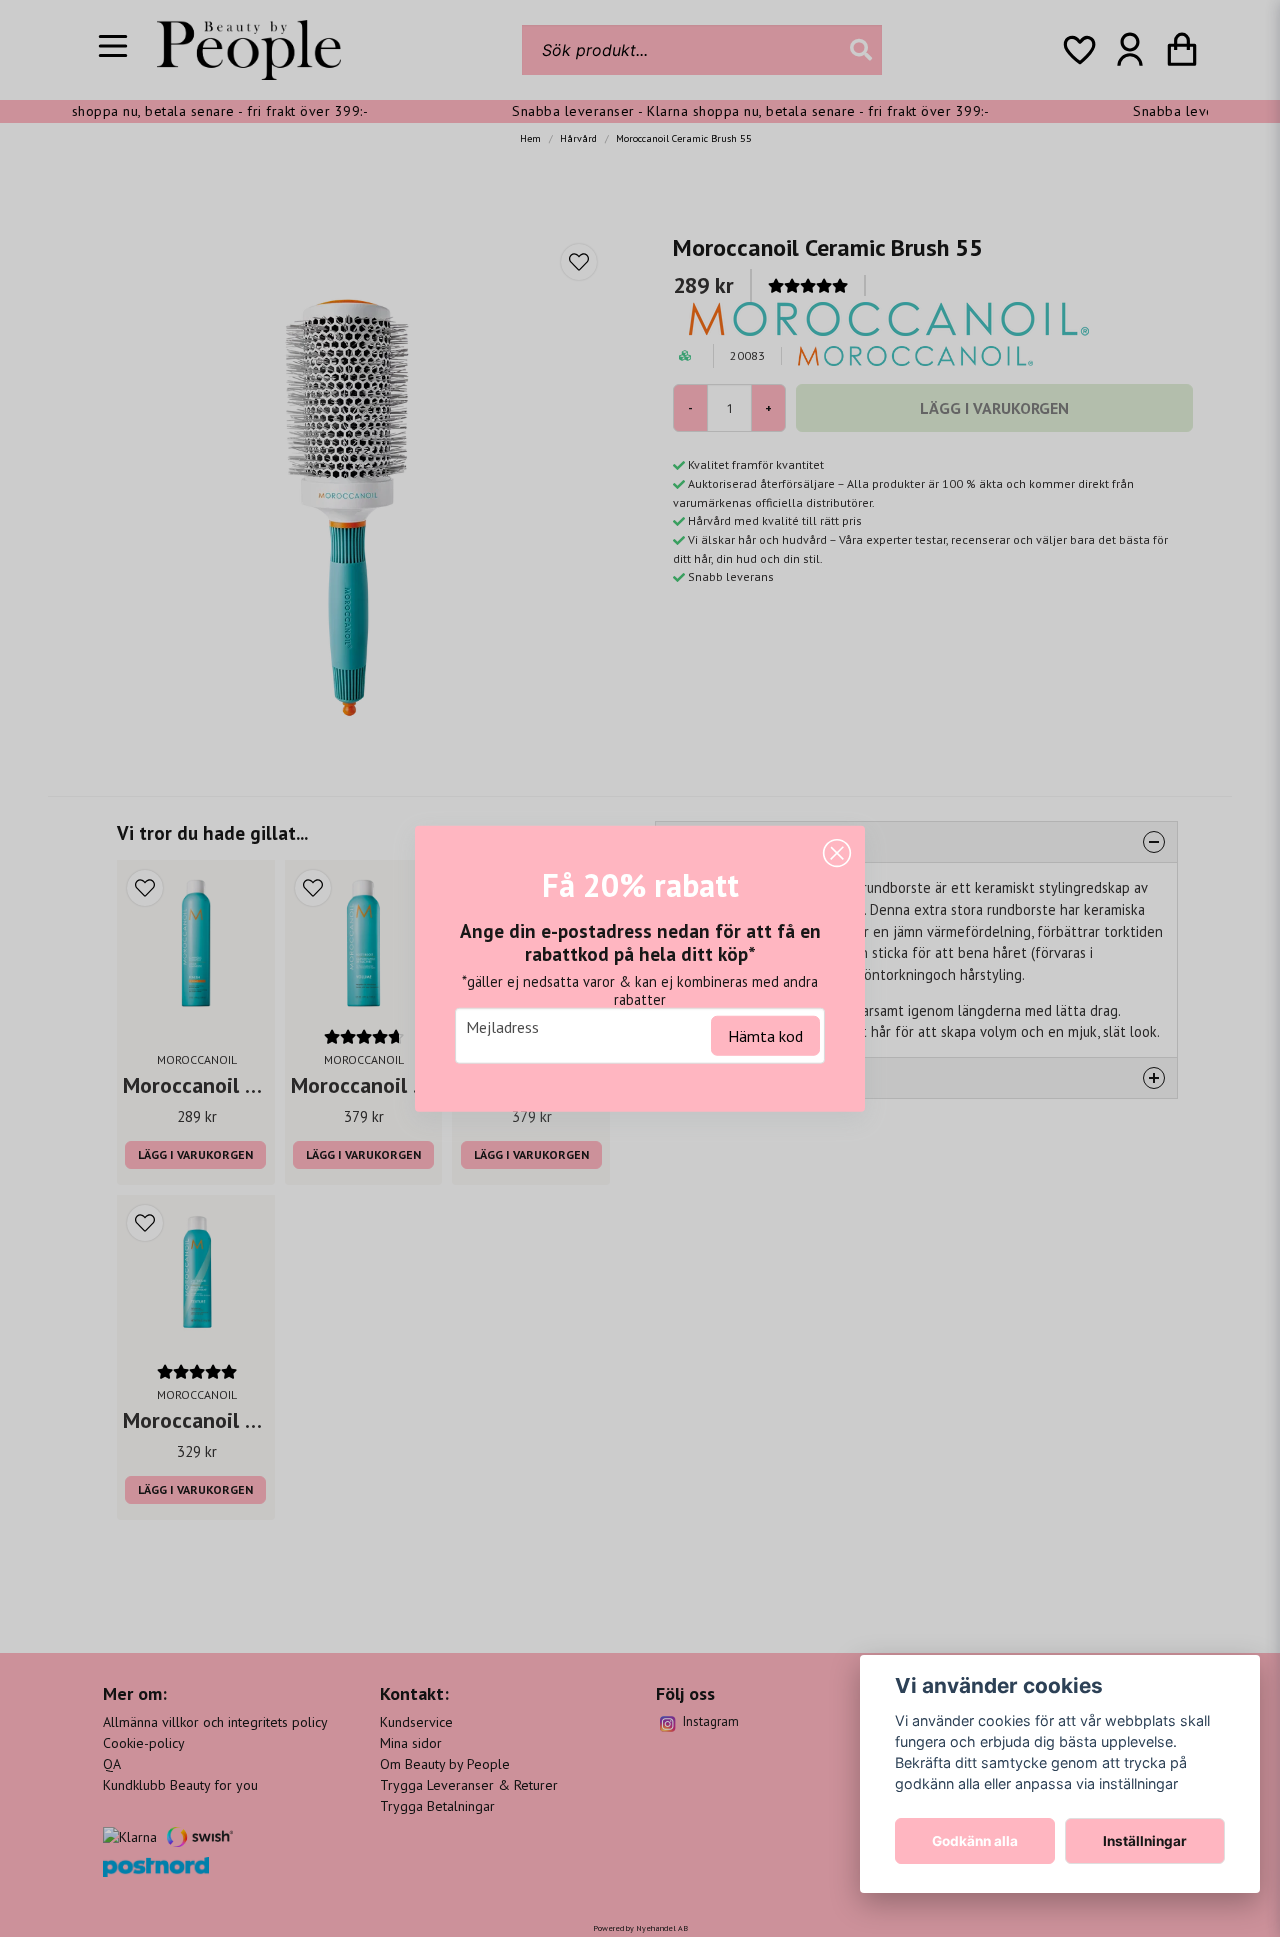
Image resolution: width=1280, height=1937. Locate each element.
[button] (837, 853)
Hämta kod (765, 1036)
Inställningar (1145, 1841)
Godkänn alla (975, 1841)
